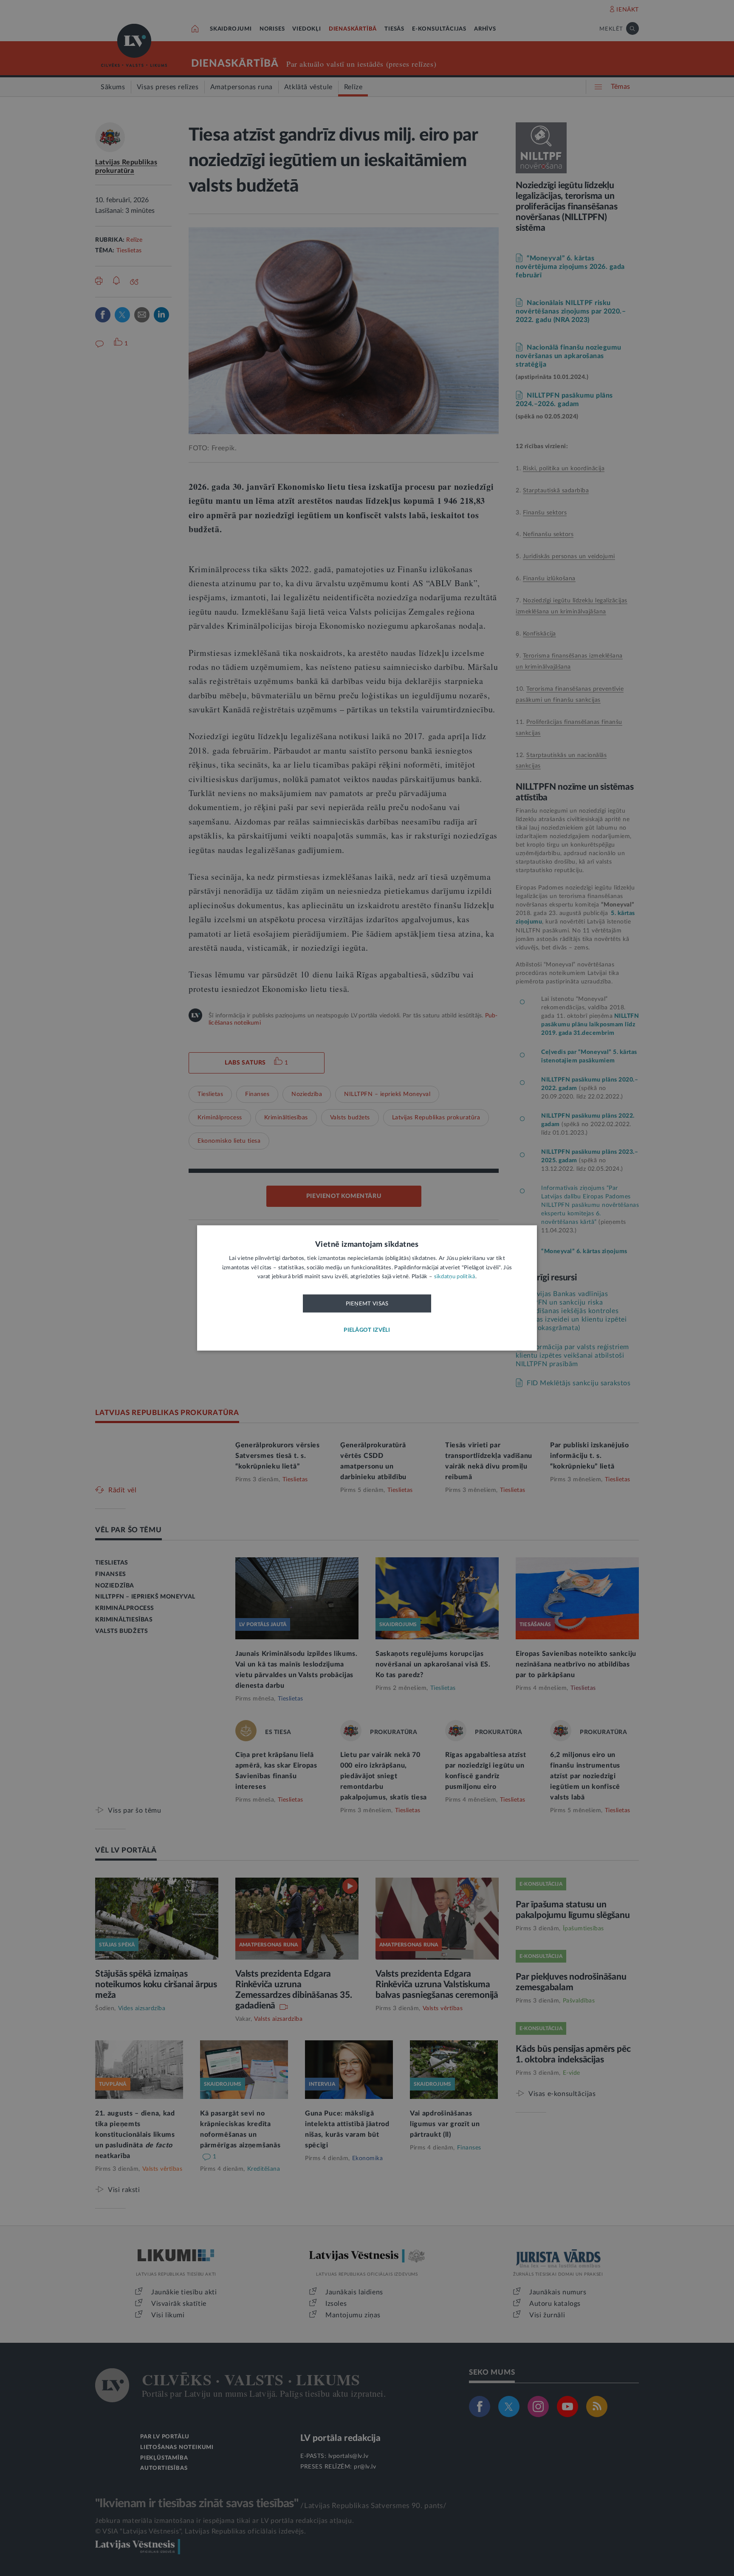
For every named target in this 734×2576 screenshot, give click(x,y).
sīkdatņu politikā (455, 1277)
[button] (367, 1331)
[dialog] (367, 1288)
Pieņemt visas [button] (367, 1304)
